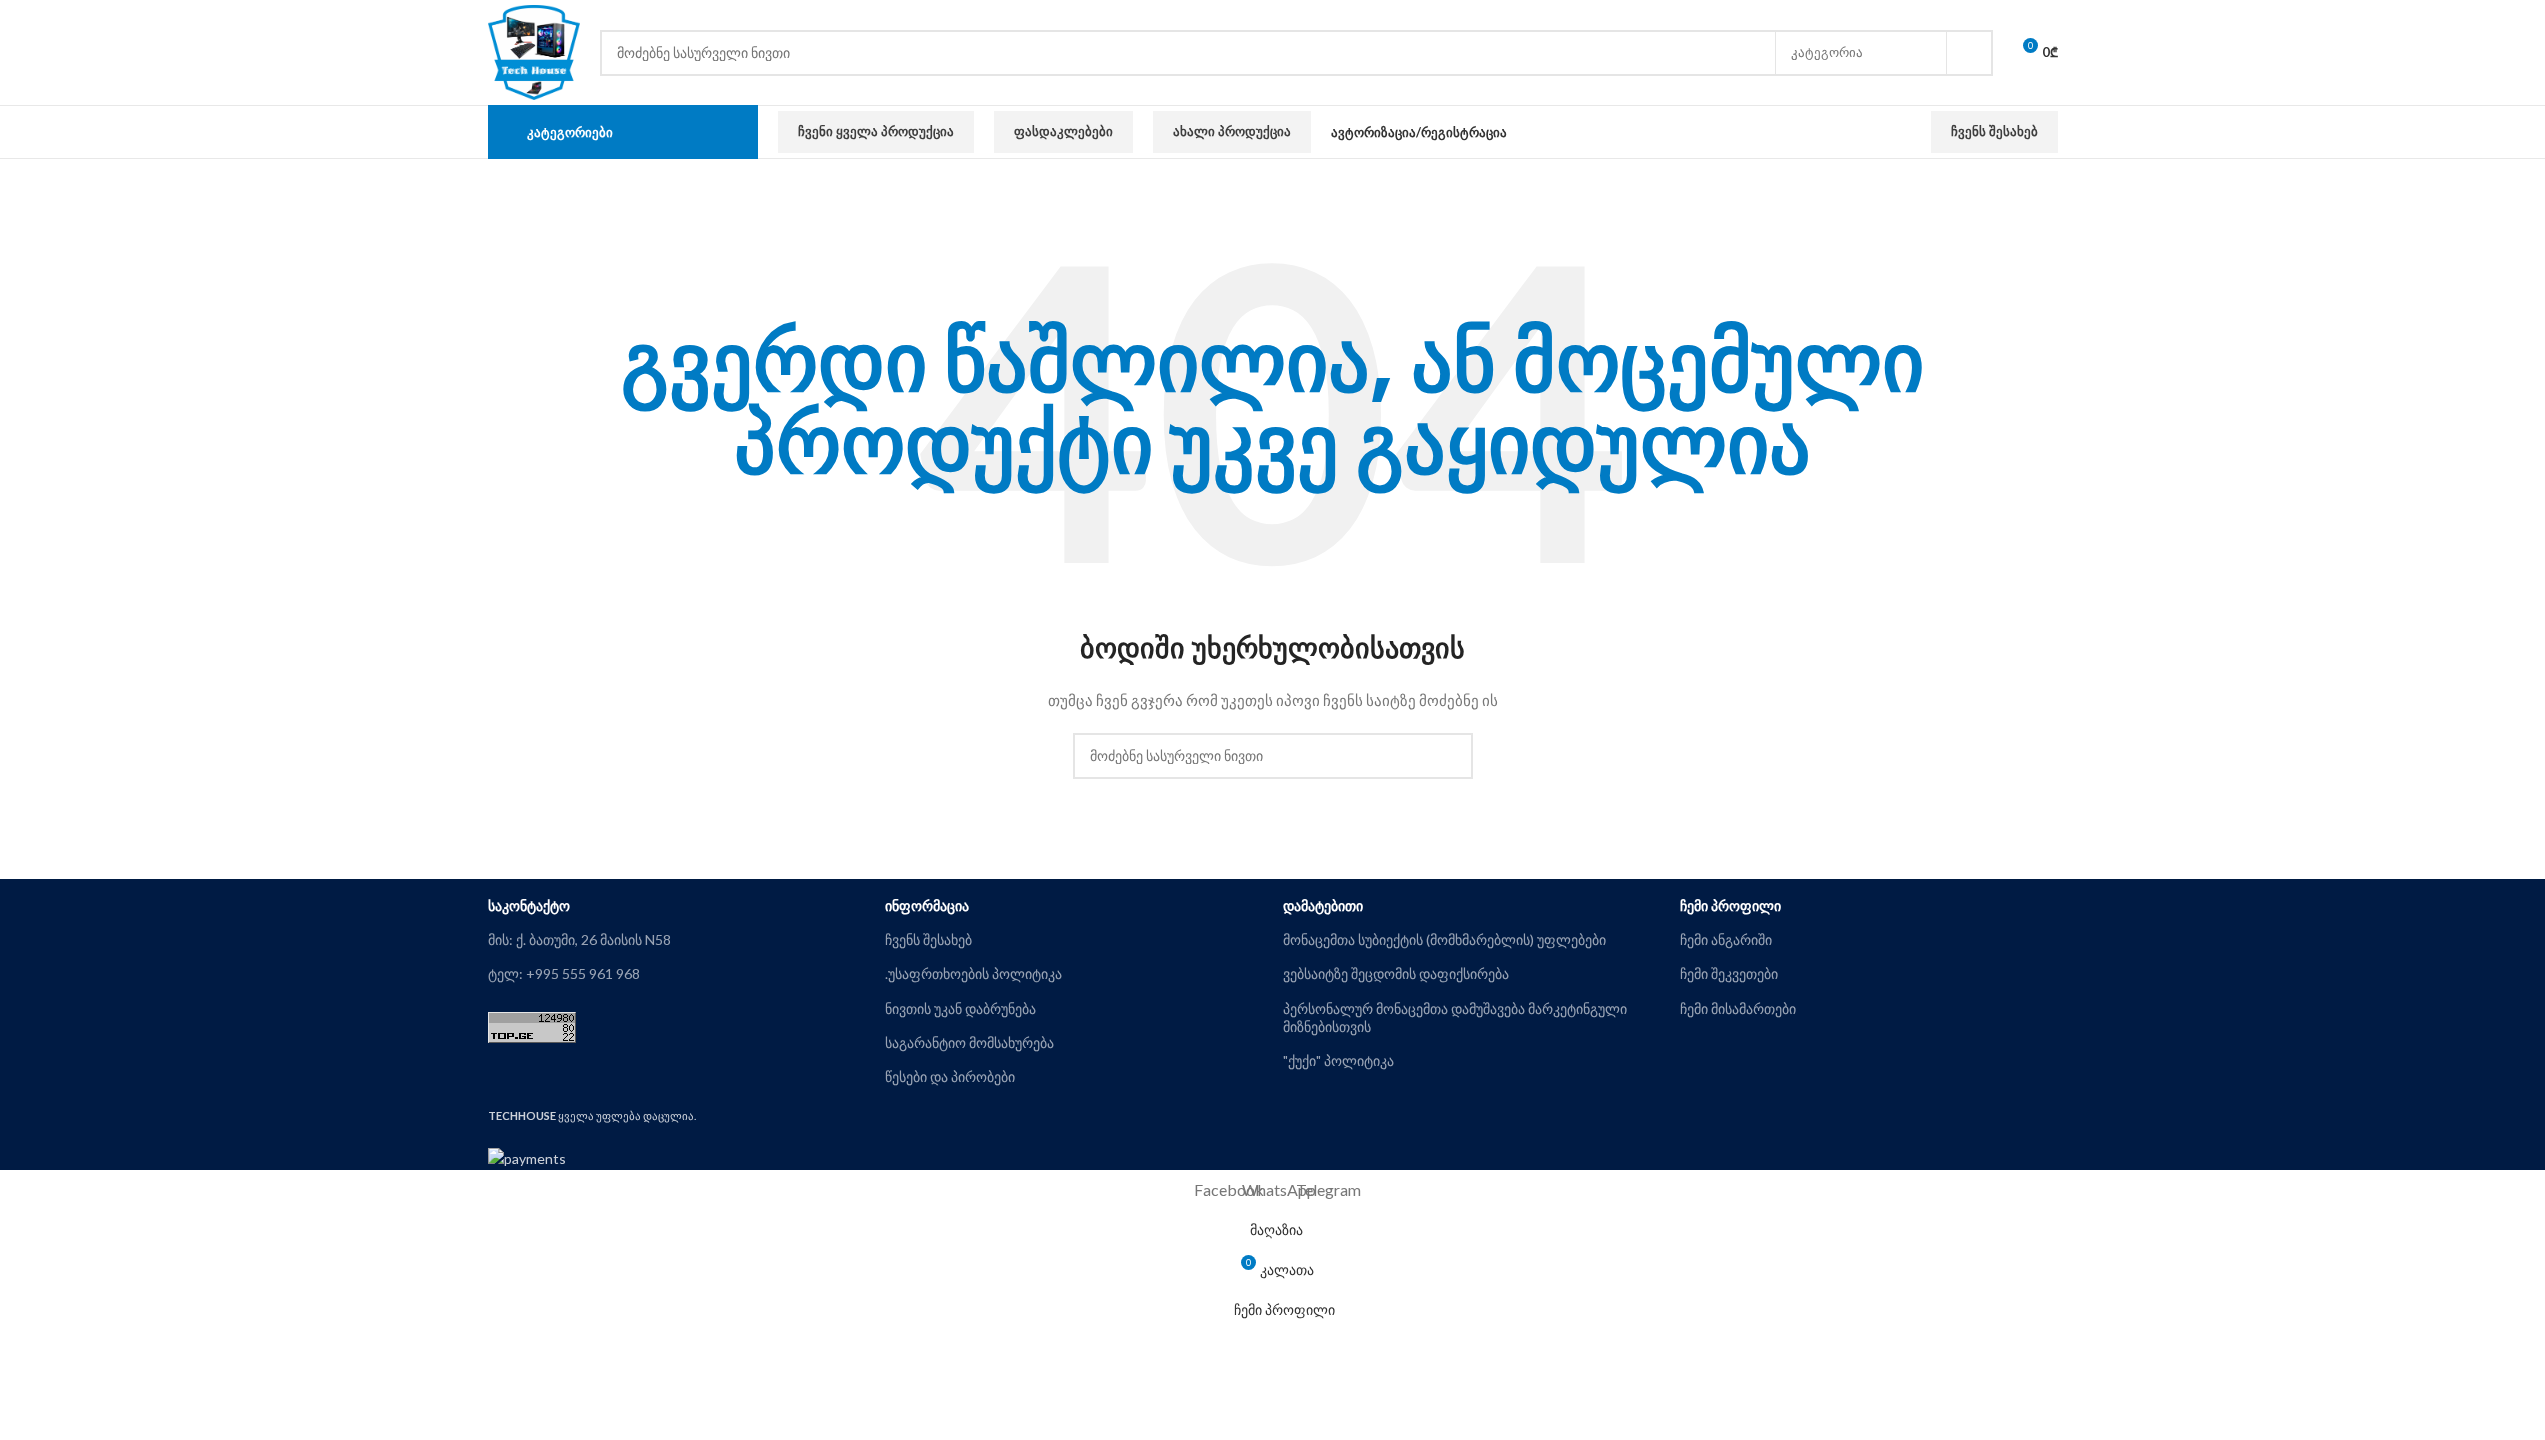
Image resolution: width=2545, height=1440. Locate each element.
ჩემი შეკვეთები (1729, 973)
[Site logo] (534, 50)
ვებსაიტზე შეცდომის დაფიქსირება (1396, 973)
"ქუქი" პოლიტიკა (1338, 1060)
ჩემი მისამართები (1738, 1008)
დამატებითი (1323, 905)
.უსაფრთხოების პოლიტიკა (973, 973)
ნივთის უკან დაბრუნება (960, 1008)
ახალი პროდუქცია (1232, 131)
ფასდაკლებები (1063, 131)
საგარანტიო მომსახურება (969, 1042)
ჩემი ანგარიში (1726, 939)
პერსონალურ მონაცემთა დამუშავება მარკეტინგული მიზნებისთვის (1455, 1017)
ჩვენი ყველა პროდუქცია (876, 131)
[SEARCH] (1970, 53)
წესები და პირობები (950, 1076)
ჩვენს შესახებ (1994, 131)
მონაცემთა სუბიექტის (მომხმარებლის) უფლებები (1444, 939)
